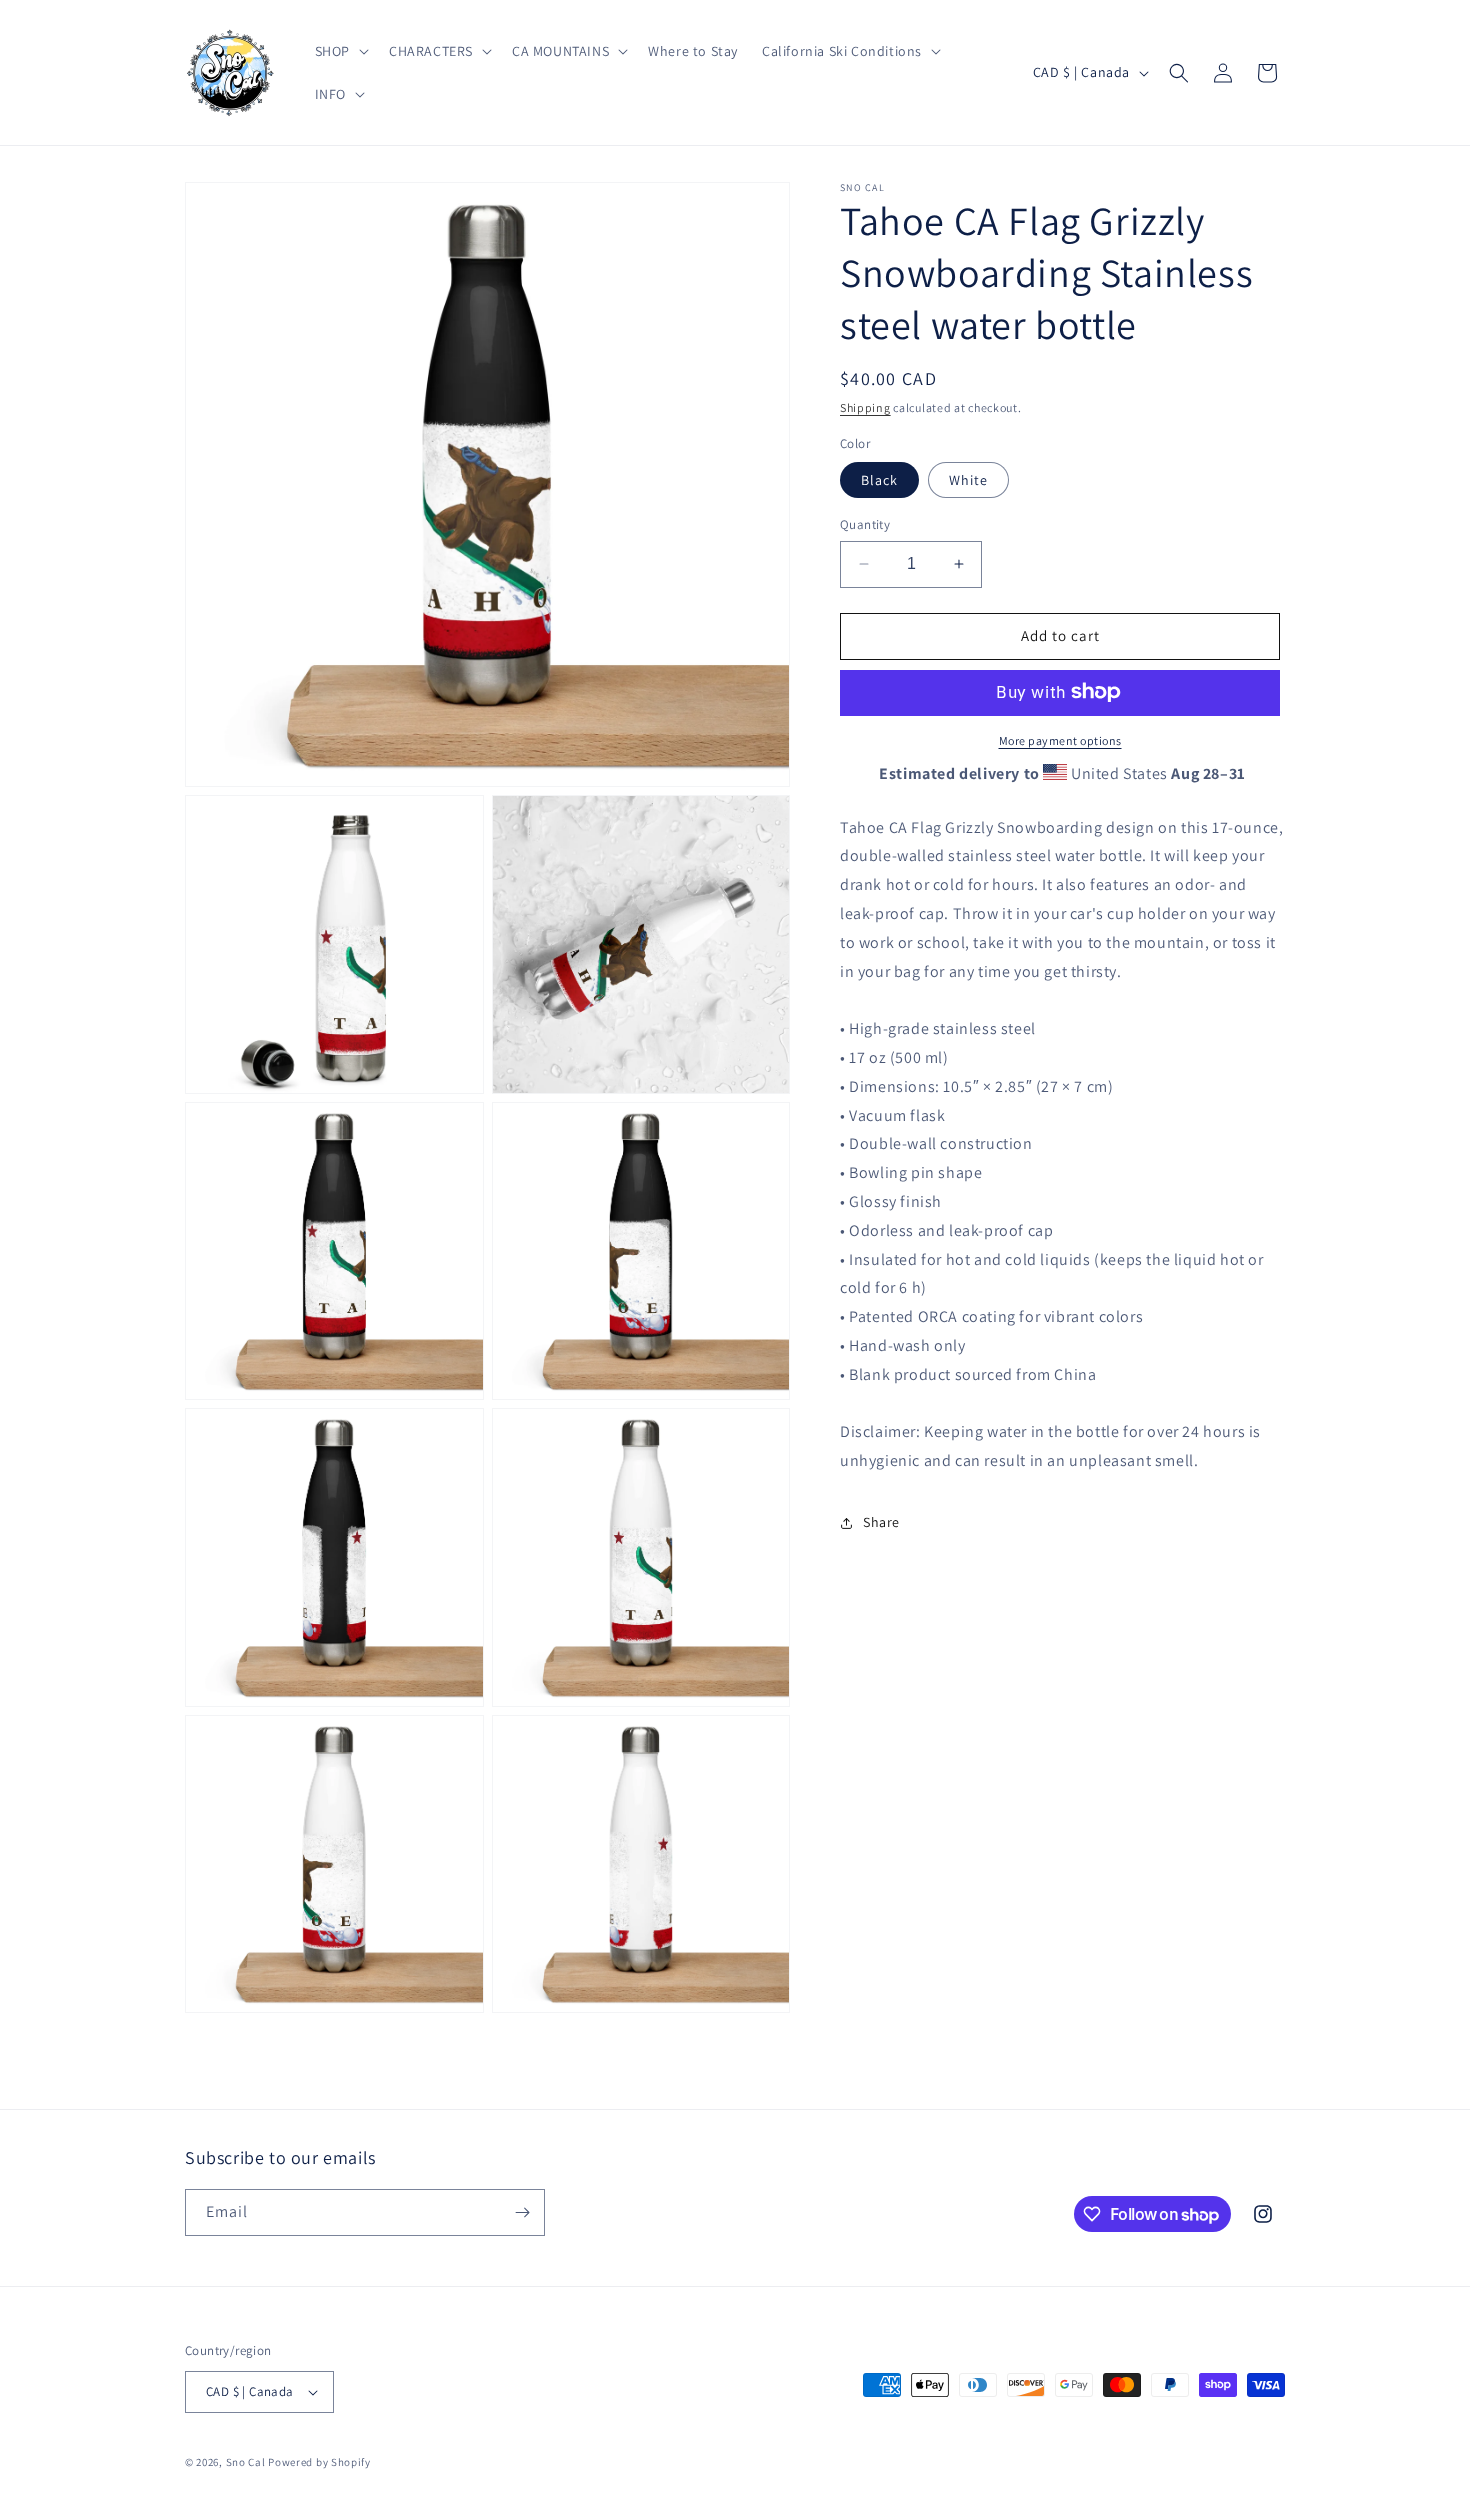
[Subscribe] (522, 2212)
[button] (340, 51)
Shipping (865, 407)
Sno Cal (246, 2462)
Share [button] (881, 1522)
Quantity (865, 524)
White (968, 480)
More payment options (1060, 739)
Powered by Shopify (319, 2462)
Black (879, 480)
